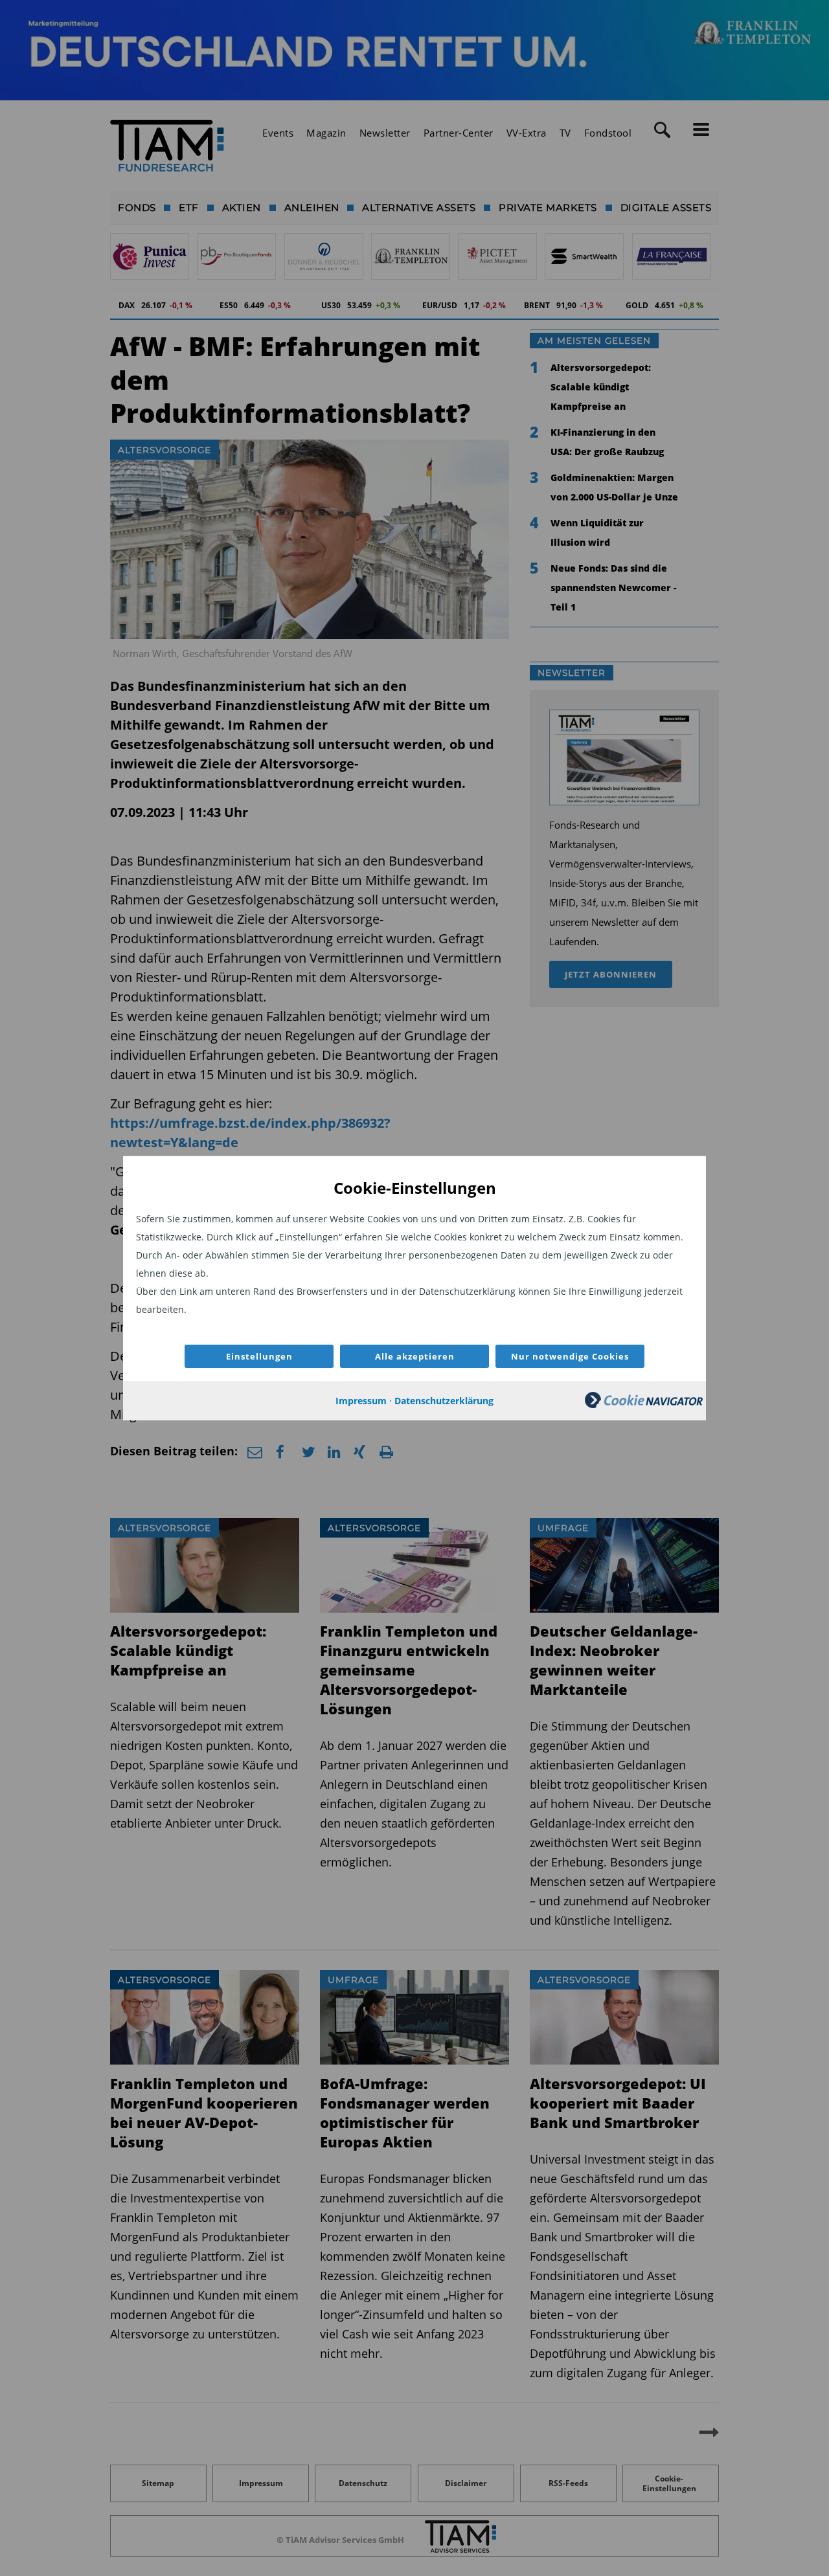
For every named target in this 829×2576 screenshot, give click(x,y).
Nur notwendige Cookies (570, 1356)
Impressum (361, 1401)
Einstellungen (259, 1356)
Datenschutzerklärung (444, 1401)
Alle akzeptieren (415, 1356)
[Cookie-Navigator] (644, 1405)
